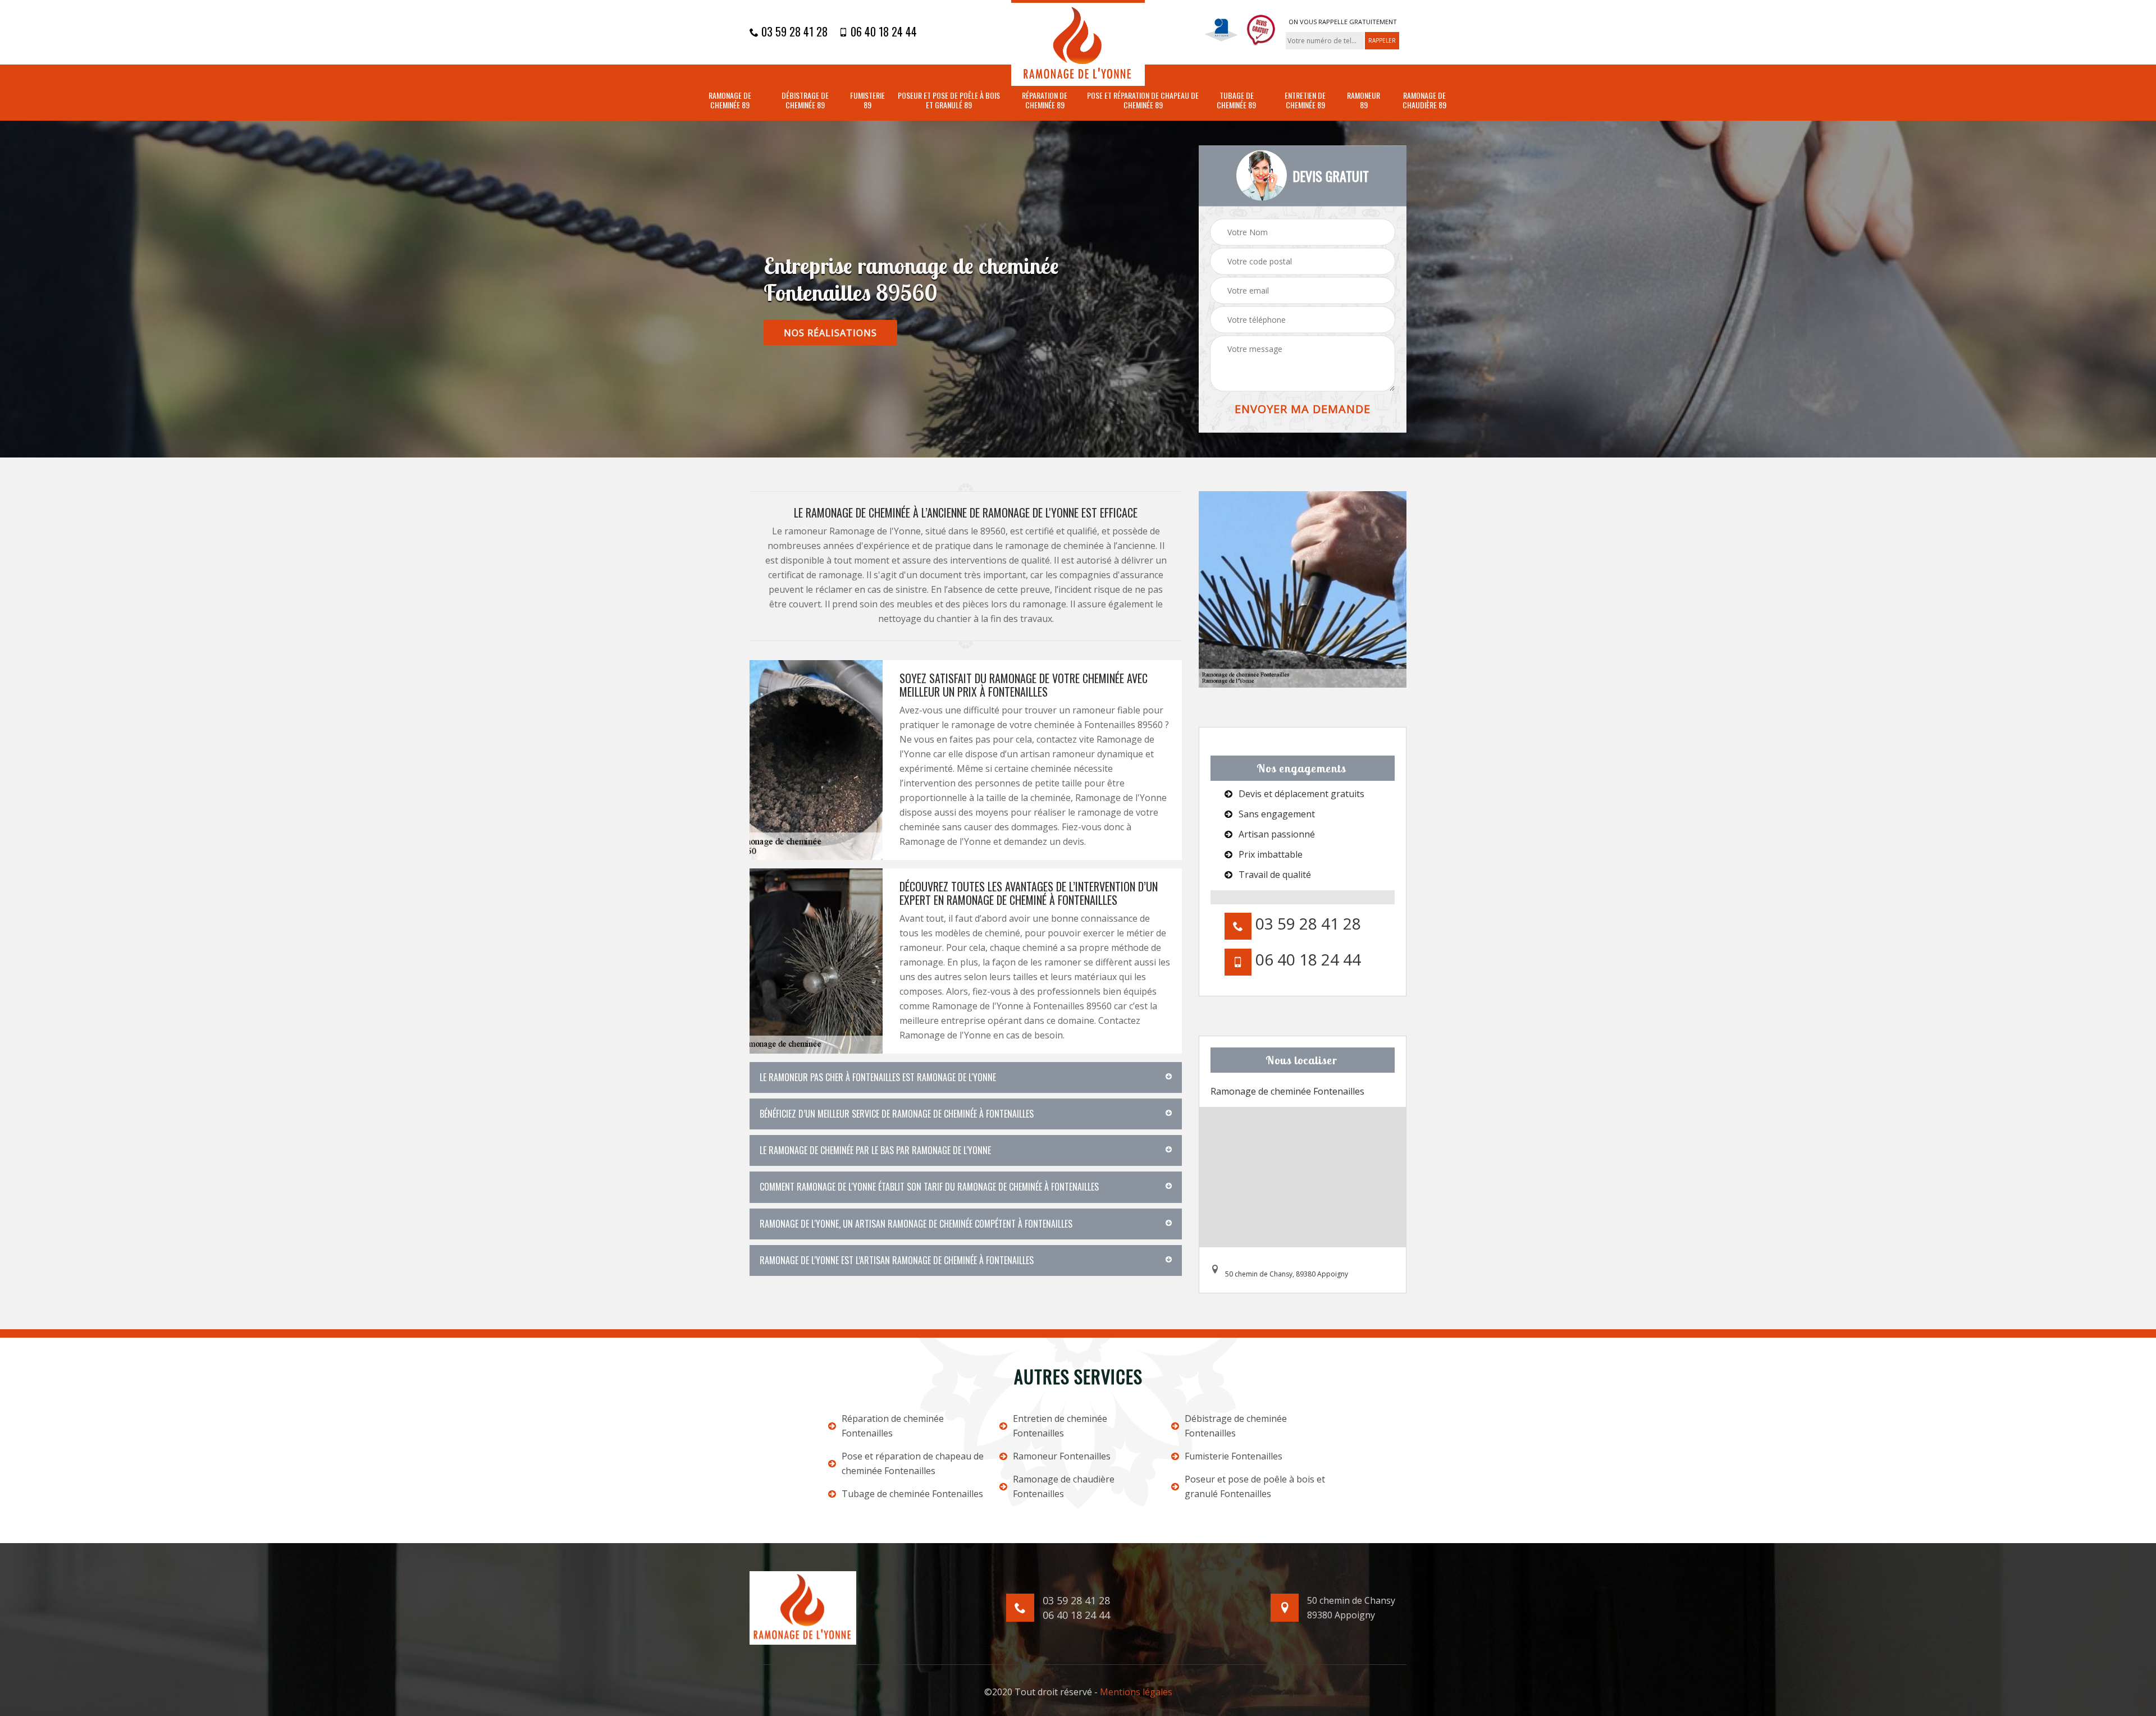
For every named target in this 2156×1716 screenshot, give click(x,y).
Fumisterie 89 (867, 100)
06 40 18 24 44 (882, 31)
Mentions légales (1136, 1692)
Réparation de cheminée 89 (1045, 100)
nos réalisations (830, 333)
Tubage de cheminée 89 (1236, 100)
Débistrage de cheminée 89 (805, 100)
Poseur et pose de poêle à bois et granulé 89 (949, 100)
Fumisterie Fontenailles (1234, 1456)
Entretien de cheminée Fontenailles (1060, 1426)
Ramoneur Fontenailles (1062, 1456)
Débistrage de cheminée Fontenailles (1236, 1426)
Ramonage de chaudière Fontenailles (1064, 1486)
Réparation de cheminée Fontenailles (893, 1426)
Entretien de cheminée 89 (1305, 100)
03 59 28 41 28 (793, 31)
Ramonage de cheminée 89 (730, 100)
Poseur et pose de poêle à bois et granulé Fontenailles (1255, 1486)
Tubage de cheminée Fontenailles (912, 1494)
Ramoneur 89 (1364, 100)
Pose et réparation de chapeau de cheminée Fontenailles (913, 1463)
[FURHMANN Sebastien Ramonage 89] (1078, 43)
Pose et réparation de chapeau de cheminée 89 (1143, 100)
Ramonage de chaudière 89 (1424, 100)
